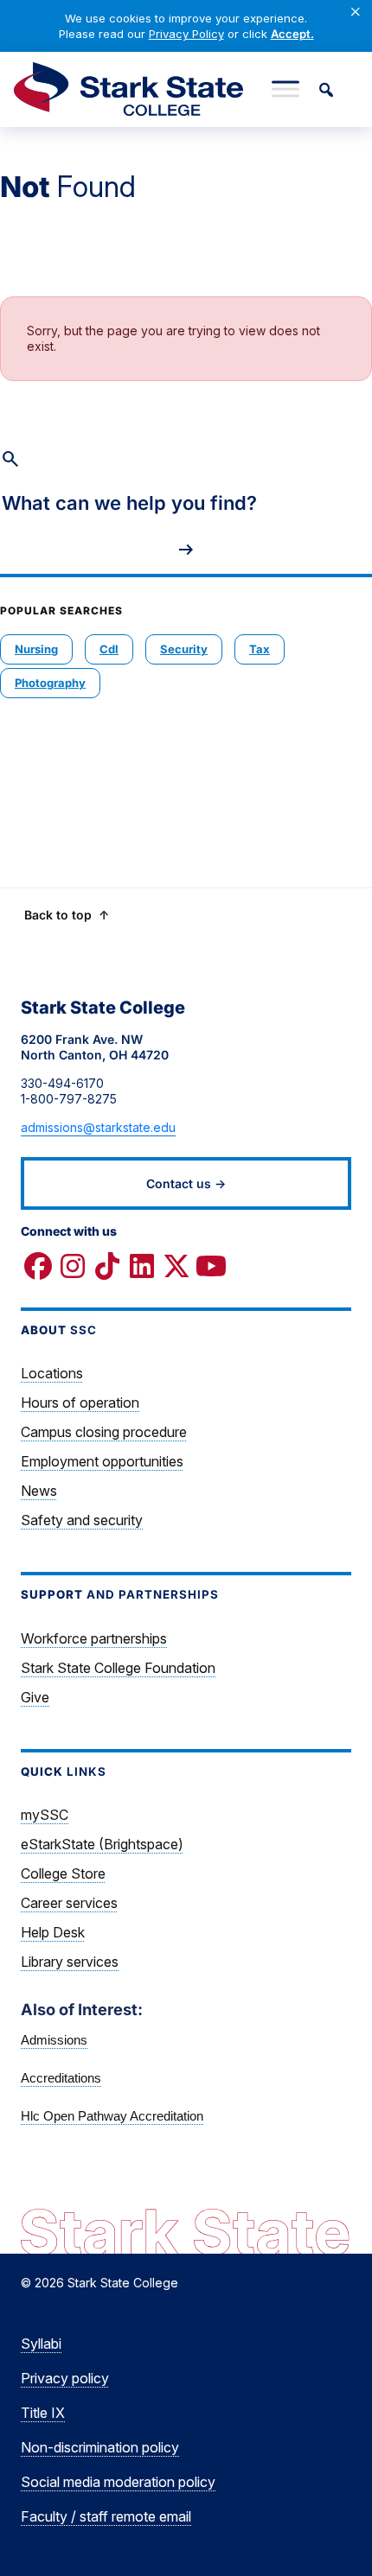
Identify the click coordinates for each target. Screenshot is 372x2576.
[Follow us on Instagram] (73, 1266)
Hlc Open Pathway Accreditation (112, 2116)
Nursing (36, 649)
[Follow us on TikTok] (107, 1266)
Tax (260, 649)
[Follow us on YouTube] (211, 1266)
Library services (70, 1962)
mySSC (45, 1815)
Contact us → (186, 1183)
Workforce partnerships (94, 1638)
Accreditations (61, 2078)
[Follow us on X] (176, 1266)
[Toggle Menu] (285, 89)
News (39, 1491)
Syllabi (41, 2344)
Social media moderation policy (118, 2482)
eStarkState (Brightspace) (102, 1844)
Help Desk (53, 1932)
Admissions (54, 2040)
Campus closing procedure (104, 1432)
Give (35, 1697)
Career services (69, 1903)
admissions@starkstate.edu (98, 1127)
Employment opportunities (102, 1461)
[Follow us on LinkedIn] (142, 1266)
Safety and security (82, 1520)
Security (184, 649)
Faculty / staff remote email (106, 2516)
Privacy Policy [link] (186, 34)
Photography (50, 683)
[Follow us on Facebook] (38, 1266)
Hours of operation (80, 1402)
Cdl (109, 649)
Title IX (43, 2413)
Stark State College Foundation (118, 1668)
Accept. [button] (292, 34)
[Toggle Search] (325, 89)
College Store (63, 1873)
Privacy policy (65, 2378)
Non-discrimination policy (100, 2447)
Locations (52, 1373)
